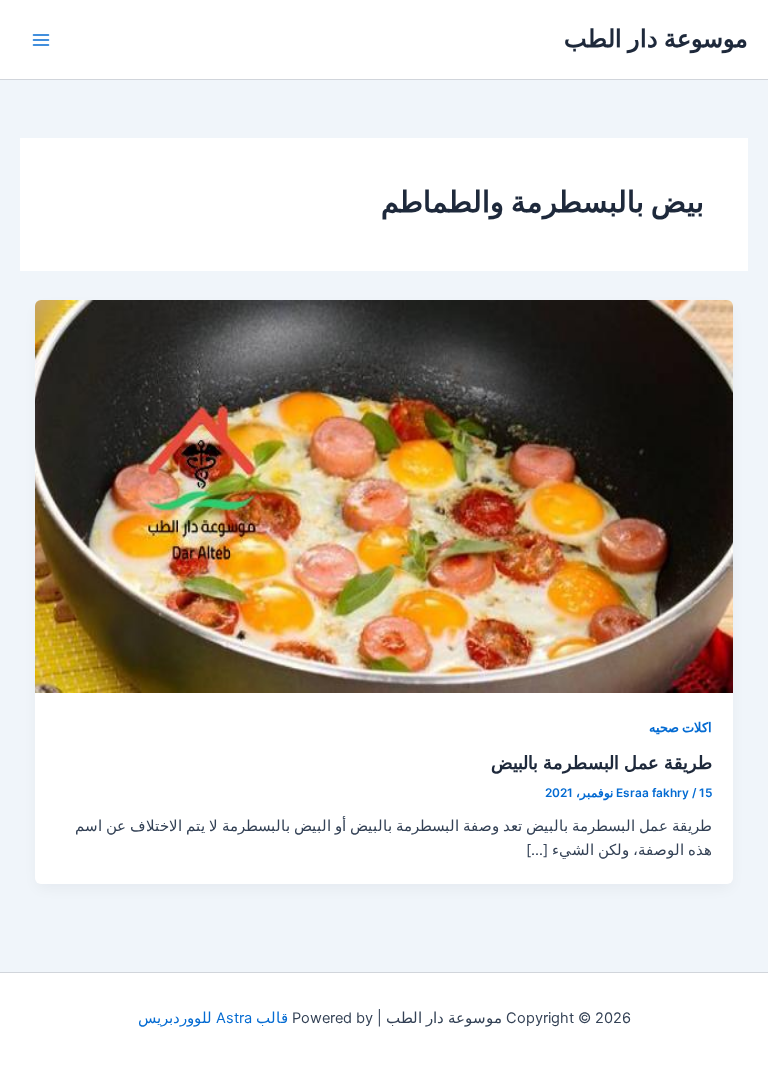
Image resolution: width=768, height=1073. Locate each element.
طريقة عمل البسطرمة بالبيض (601, 762)
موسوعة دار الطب (656, 38)
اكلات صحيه (680, 727)
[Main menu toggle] (41, 40)
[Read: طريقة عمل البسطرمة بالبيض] (384, 495)
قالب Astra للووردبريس (213, 1018)
